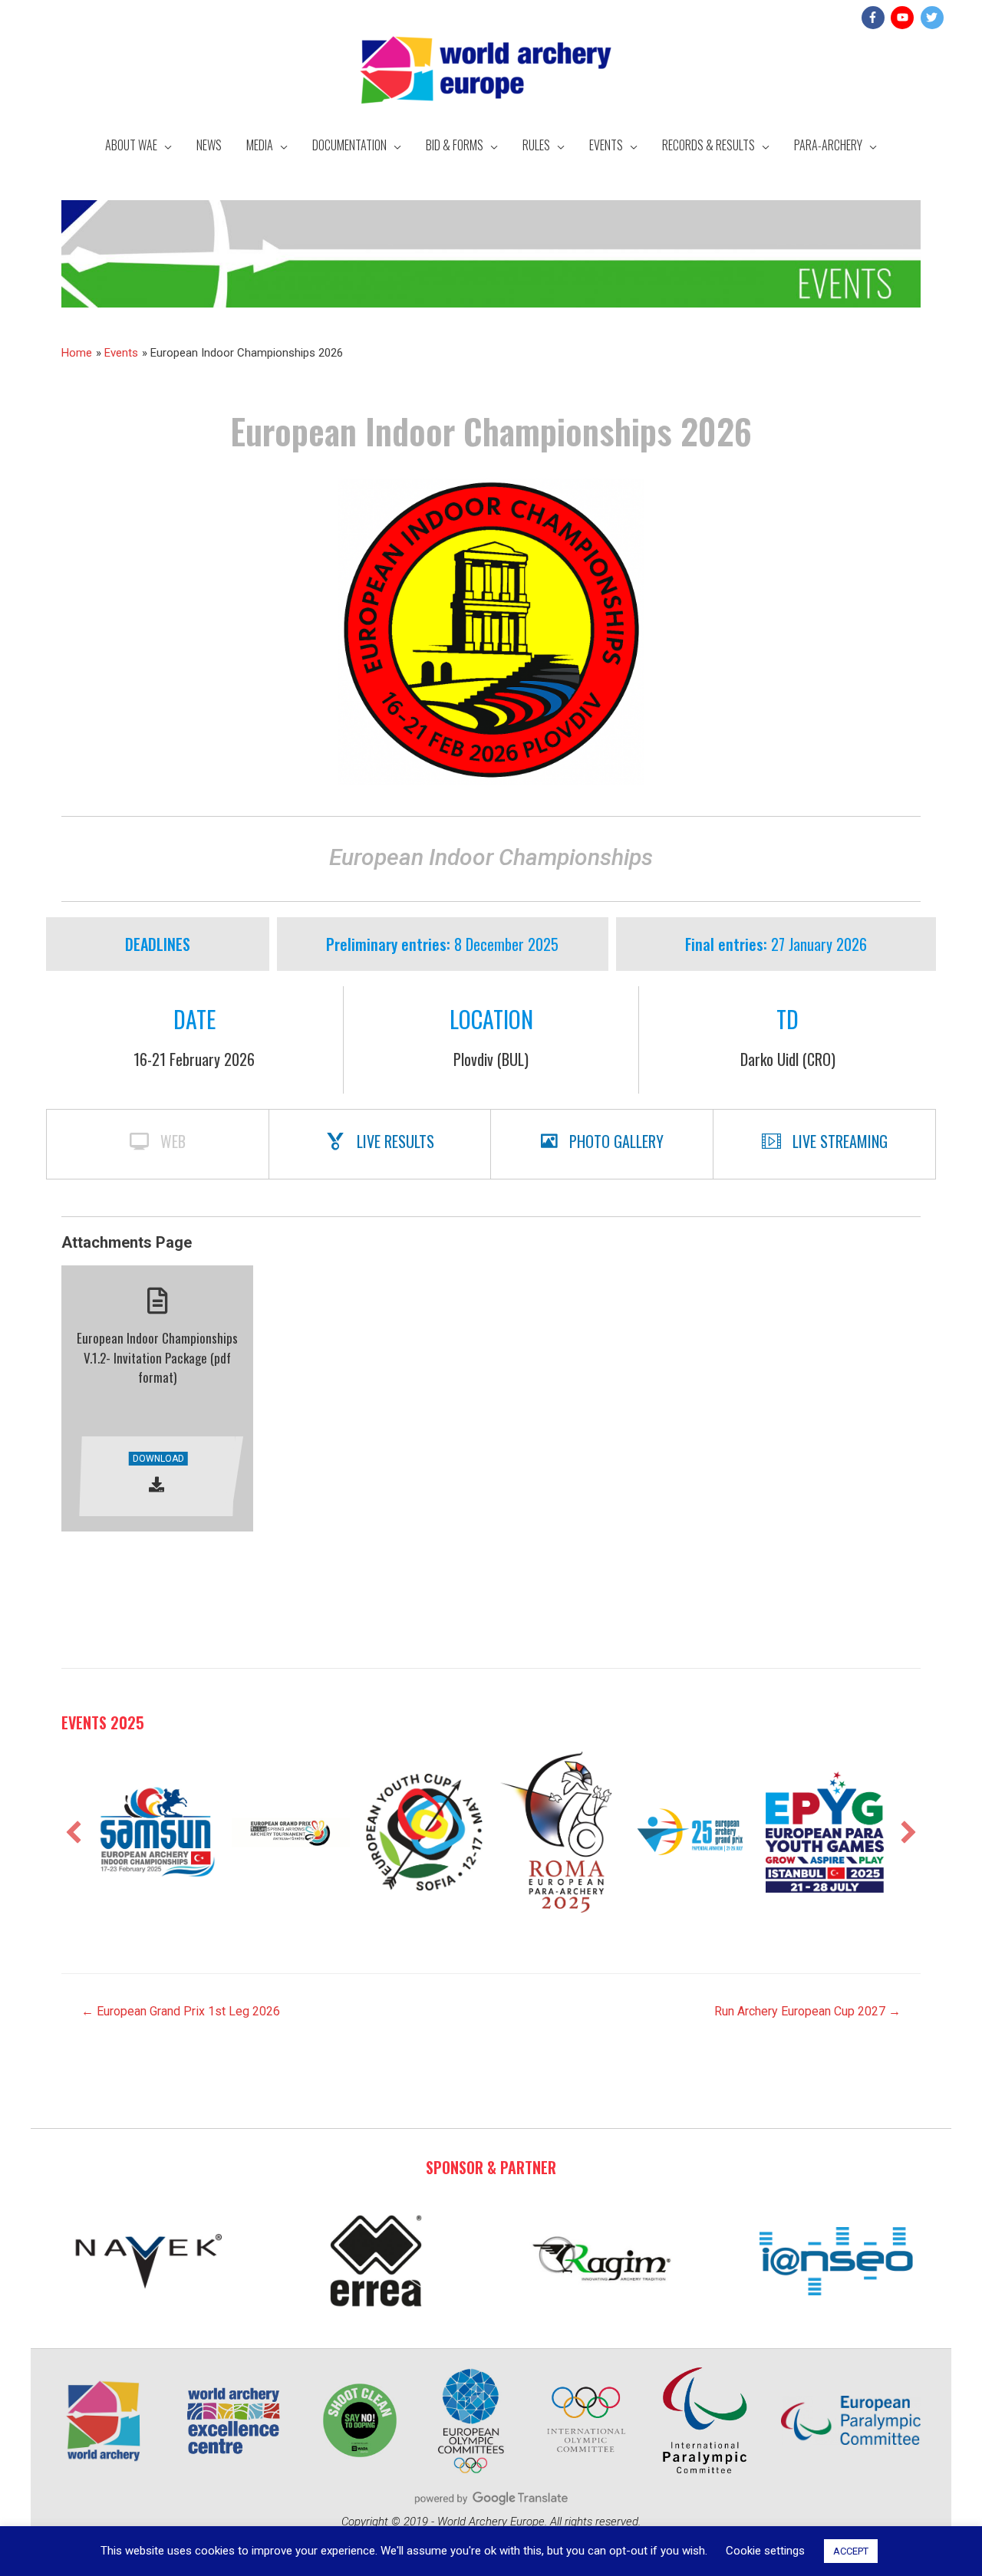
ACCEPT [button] (851, 2551)
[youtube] (904, 18)
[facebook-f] (875, 18)
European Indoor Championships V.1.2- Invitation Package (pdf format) (157, 1357)
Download (158, 1459)
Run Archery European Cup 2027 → (807, 2011)
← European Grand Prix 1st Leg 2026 (181, 2011)
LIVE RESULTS (395, 1141)
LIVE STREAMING (840, 1141)
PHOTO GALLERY (616, 1141)
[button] (74, 1832)
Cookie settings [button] (765, 2551)
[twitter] (934, 18)
